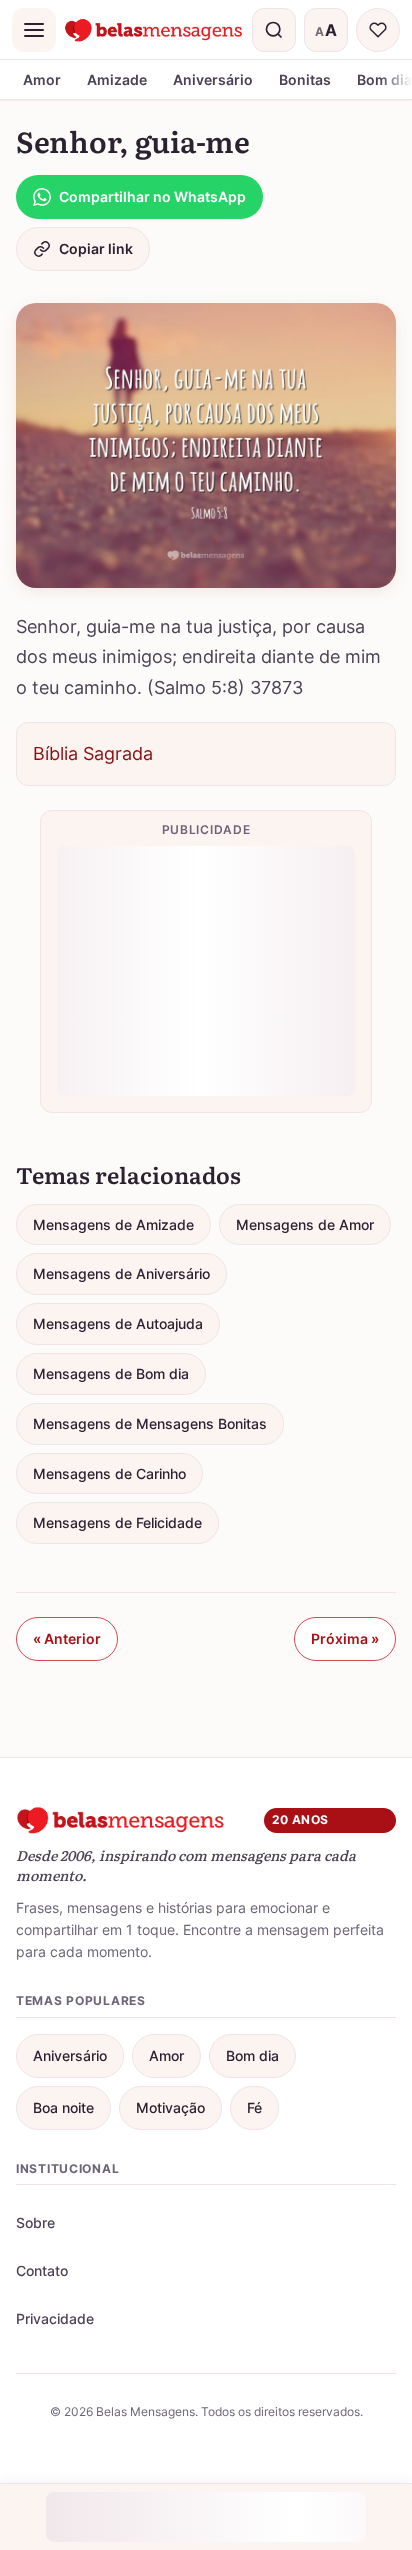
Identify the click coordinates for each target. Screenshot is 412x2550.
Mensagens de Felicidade (117, 1522)
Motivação (170, 2107)
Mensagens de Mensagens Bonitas (150, 1423)
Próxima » (345, 1638)
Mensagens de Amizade (113, 1224)
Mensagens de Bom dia (111, 1373)
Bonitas (305, 79)
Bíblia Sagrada (93, 753)
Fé (254, 2107)
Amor (42, 79)
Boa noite (63, 2107)
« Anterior (67, 1638)
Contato (42, 2270)
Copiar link (96, 248)
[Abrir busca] (274, 30)
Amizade (117, 79)
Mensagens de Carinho (109, 1473)
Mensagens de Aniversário (121, 1273)
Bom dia (252, 2055)
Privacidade (55, 2318)
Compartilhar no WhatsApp (152, 196)
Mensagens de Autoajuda (118, 1323)
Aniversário (213, 79)
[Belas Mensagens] (154, 30)
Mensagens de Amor (305, 1224)
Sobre (35, 2222)
